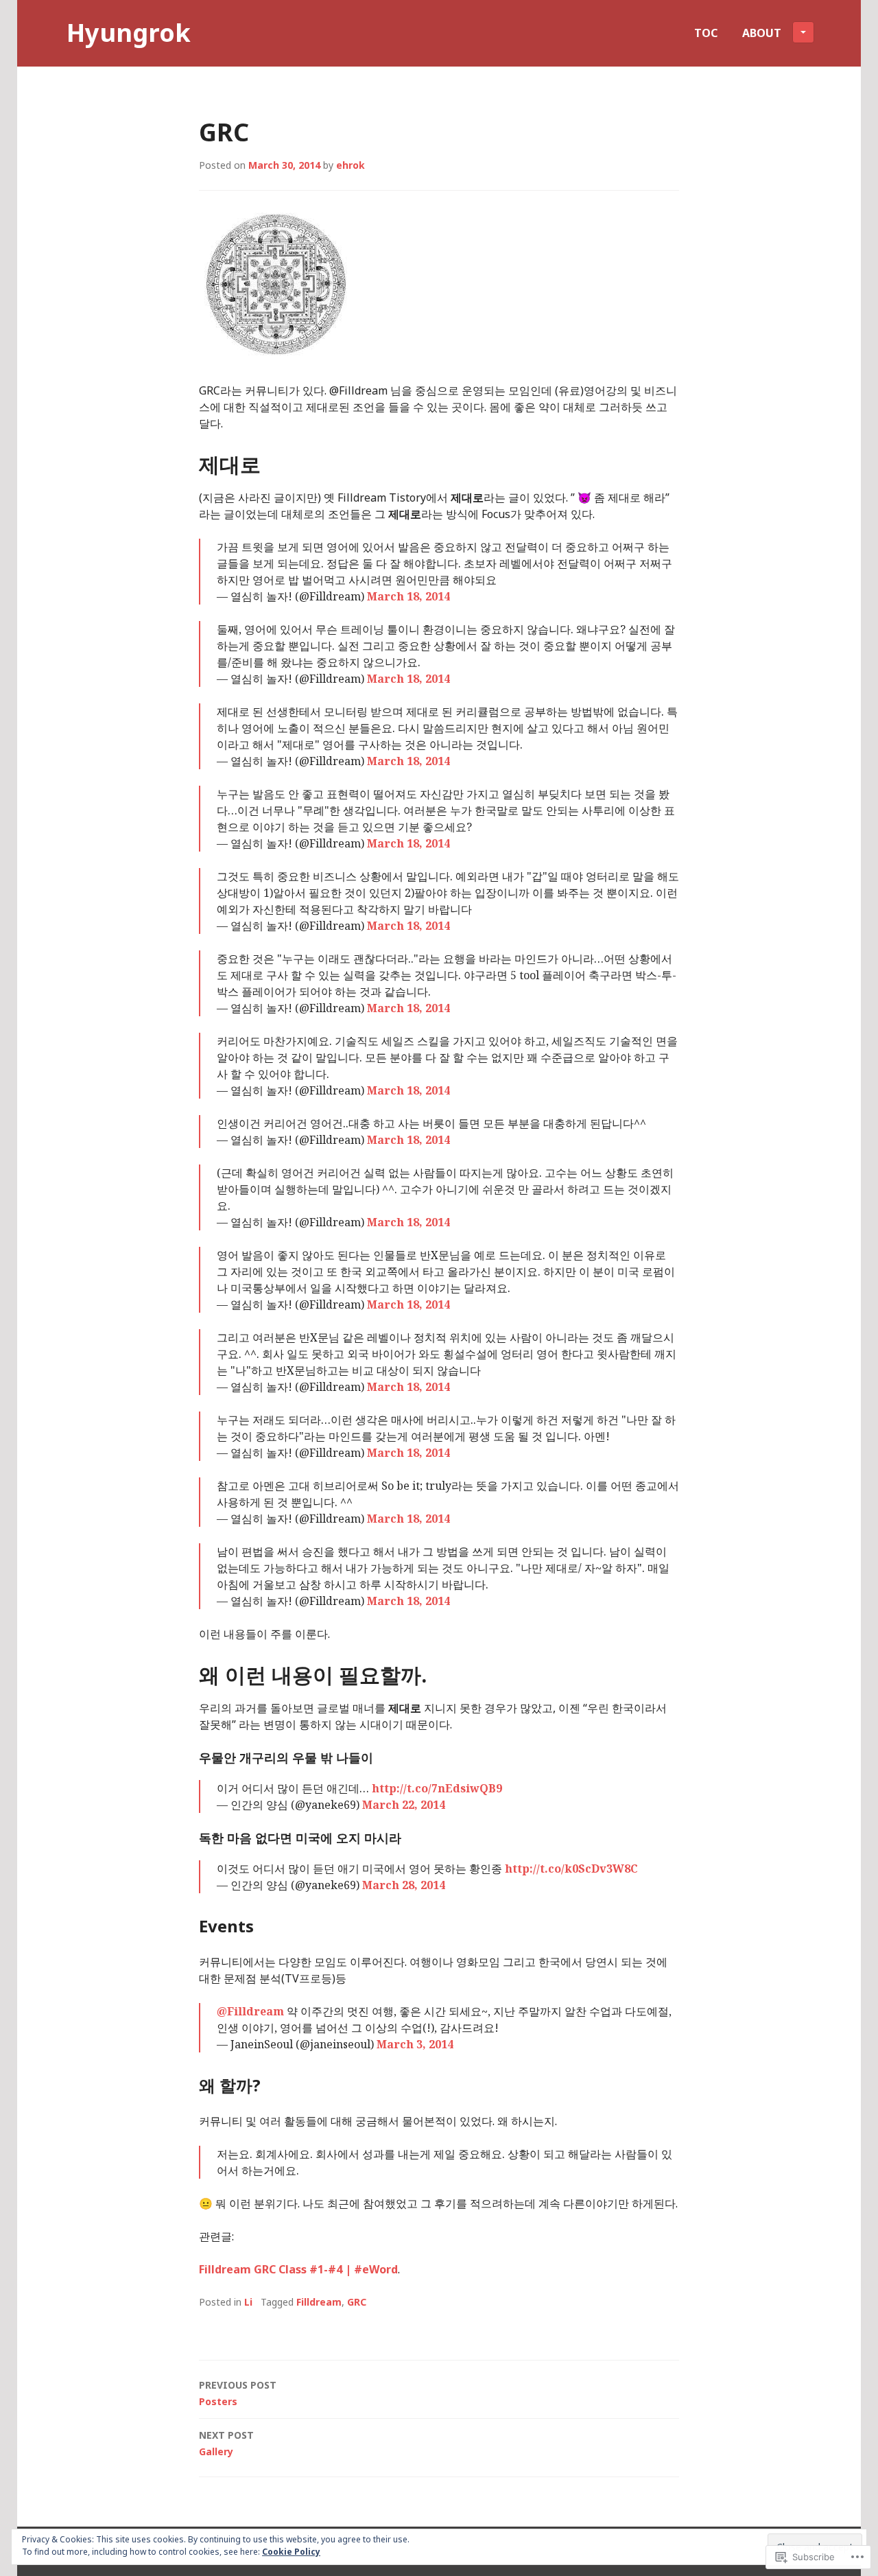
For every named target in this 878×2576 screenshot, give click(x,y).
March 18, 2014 (408, 596)
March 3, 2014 (415, 2044)
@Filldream (250, 2011)
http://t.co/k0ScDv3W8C (571, 1869)
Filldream (319, 2302)
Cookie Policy (291, 2552)
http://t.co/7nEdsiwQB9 (437, 1788)
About (762, 33)
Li (248, 2302)
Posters (238, 2393)
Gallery (226, 2443)
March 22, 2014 (404, 1805)
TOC (706, 33)
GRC (357, 2302)
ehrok (351, 165)
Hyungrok (129, 33)
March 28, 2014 (404, 1885)
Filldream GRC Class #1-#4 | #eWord (298, 2269)
